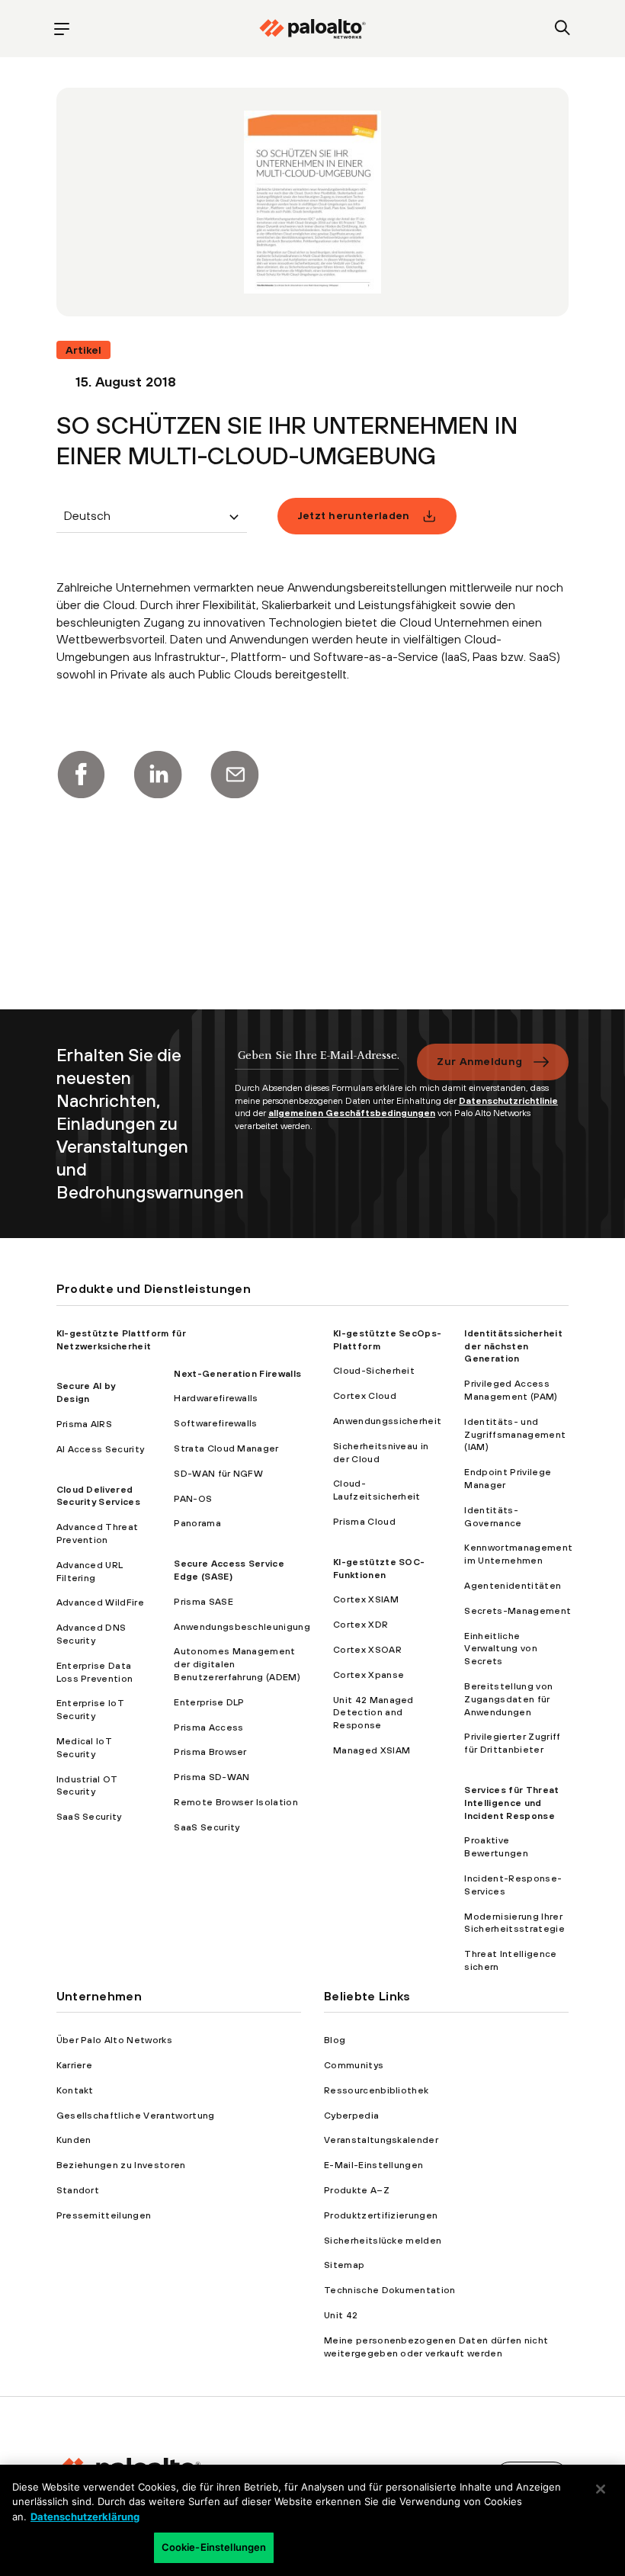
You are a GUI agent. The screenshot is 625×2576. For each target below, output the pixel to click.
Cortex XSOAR (367, 1650)
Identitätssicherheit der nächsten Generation (513, 1346)
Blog (335, 2040)
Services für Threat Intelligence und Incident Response (511, 1803)
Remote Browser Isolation (236, 1802)
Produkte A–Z (357, 2190)
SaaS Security (89, 1817)
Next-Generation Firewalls (237, 1374)
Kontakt (75, 2090)
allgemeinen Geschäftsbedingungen (352, 1113)
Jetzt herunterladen (354, 515)
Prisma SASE (204, 1602)
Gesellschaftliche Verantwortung (136, 2116)
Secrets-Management (518, 1611)
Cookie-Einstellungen (214, 2547)
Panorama (197, 1523)
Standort (78, 2190)
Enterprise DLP (209, 1702)
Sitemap (344, 2265)
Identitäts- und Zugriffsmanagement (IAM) (515, 1435)
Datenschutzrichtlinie (508, 1101)
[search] (563, 29)
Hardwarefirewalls (216, 1398)
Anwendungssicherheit (387, 1421)
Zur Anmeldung (479, 1061)
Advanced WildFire (100, 1602)
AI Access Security (101, 1449)
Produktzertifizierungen (381, 2215)
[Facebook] (81, 775)
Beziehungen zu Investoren (121, 2165)
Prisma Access (208, 1727)
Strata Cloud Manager (226, 1448)
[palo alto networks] (312, 29)
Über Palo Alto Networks (114, 2040)
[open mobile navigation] (62, 29)
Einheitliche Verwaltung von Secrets (500, 1649)
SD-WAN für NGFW (218, 1474)
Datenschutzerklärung (85, 2517)
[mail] (235, 775)
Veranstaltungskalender (381, 2140)
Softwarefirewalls (215, 1423)
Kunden (74, 2140)
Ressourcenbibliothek (376, 2090)
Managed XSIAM (372, 1750)
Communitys (354, 2065)
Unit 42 (341, 2315)
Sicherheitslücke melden (383, 2241)
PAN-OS (193, 1499)
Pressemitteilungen (104, 2215)
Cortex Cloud (365, 1396)
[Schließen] (601, 2489)
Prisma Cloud (364, 1522)
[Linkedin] (158, 775)
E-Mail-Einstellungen (373, 2165)
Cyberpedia (351, 2116)
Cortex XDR (361, 1625)
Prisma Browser (210, 1752)
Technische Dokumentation (390, 2290)
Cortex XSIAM (366, 1599)
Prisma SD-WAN (212, 1777)
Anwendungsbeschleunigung (242, 1627)
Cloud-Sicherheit (374, 1371)
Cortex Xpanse (369, 1675)
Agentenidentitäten (513, 1586)
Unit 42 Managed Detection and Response (373, 1713)
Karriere (75, 2065)
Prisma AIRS (85, 1424)
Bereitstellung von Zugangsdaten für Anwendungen (508, 1699)
